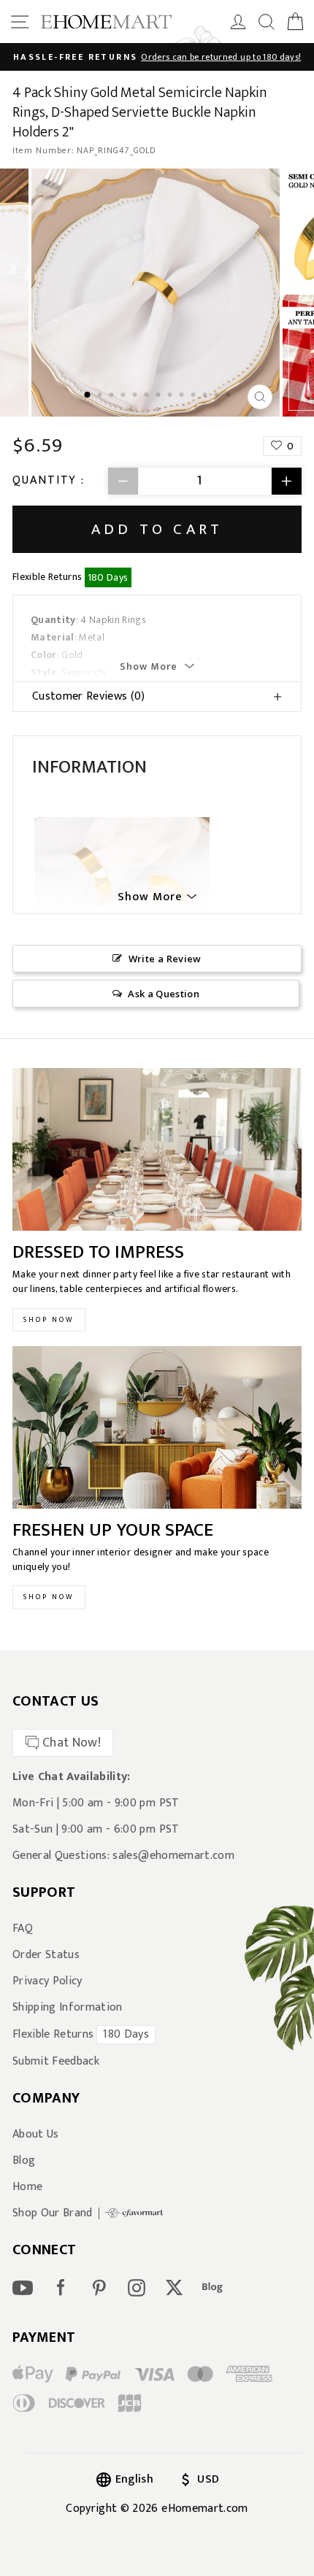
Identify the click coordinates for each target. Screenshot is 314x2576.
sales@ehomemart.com (173, 1856)
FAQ (23, 1929)
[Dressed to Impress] (157, 1149)
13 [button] (229, 396)
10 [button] (194, 396)
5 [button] (136, 396)
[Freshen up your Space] (157, 1427)
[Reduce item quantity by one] (123, 481)
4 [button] (124, 396)
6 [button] (148, 396)
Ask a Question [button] (164, 994)
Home (27, 2187)
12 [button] (218, 396)
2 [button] (101, 396)
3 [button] (112, 396)
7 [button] (159, 396)
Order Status (46, 1955)
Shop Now (49, 1320)
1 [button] (88, 395)
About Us (36, 2135)
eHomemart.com (204, 2509)
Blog (24, 2161)
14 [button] (158, 411)
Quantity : (49, 481)
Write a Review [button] (165, 959)
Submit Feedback (56, 2062)
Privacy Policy (47, 1981)
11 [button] (206, 396)
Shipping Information (68, 2008)
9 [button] (183, 396)
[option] (157, 57)
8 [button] (171, 396)
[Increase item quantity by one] (286, 481)
